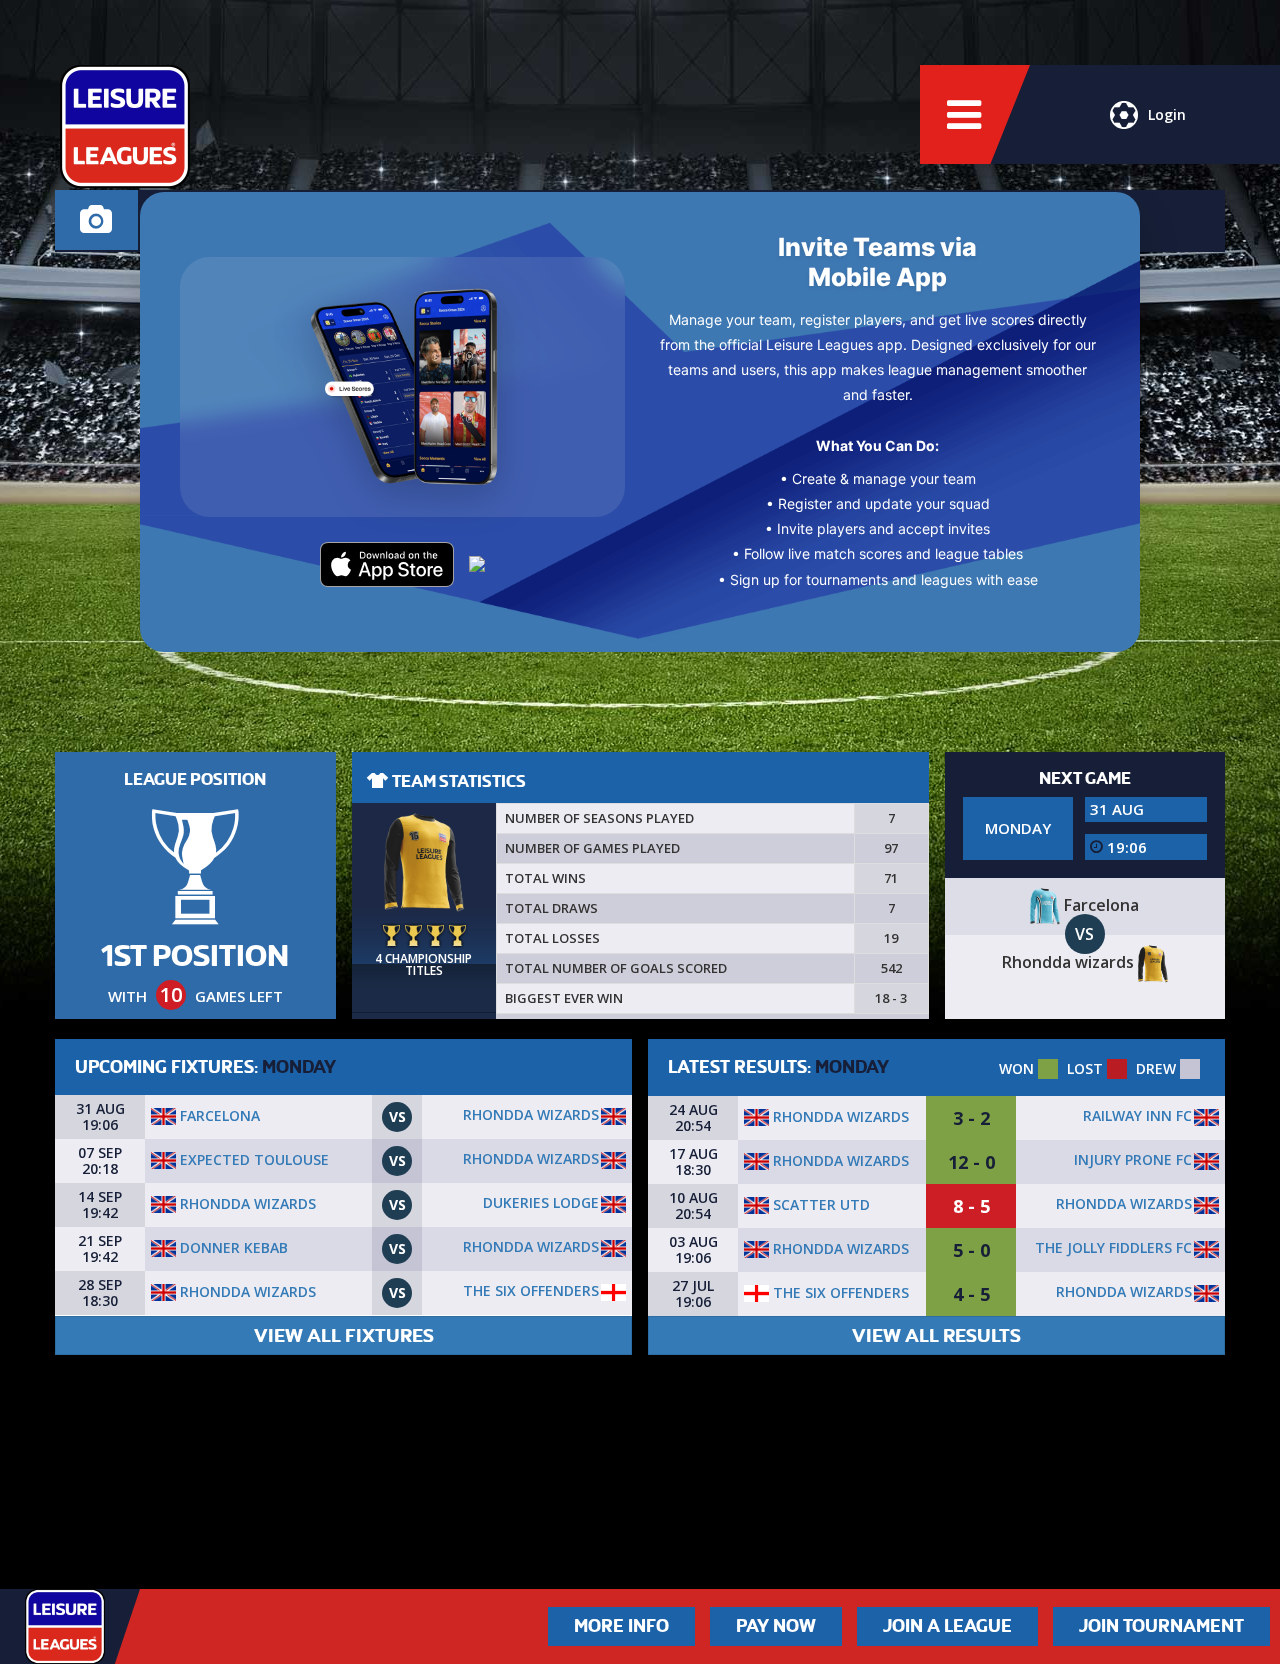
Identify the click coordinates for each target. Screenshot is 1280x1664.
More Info (621, 1626)
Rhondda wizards (531, 1114)
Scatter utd (819, 1204)
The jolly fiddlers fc (1113, 1247)
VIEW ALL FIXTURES (344, 1335)
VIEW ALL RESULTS (936, 1335)
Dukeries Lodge (541, 1202)
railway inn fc (1137, 1115)
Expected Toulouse (252, 1159)
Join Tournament (1161, 1626)
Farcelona (218, 1115)
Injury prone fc (1133, 1159)
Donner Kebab (232, 1247)
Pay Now (776, 1626)
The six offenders (531, 1290)
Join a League (947, 1626)
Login (1167, 114)
